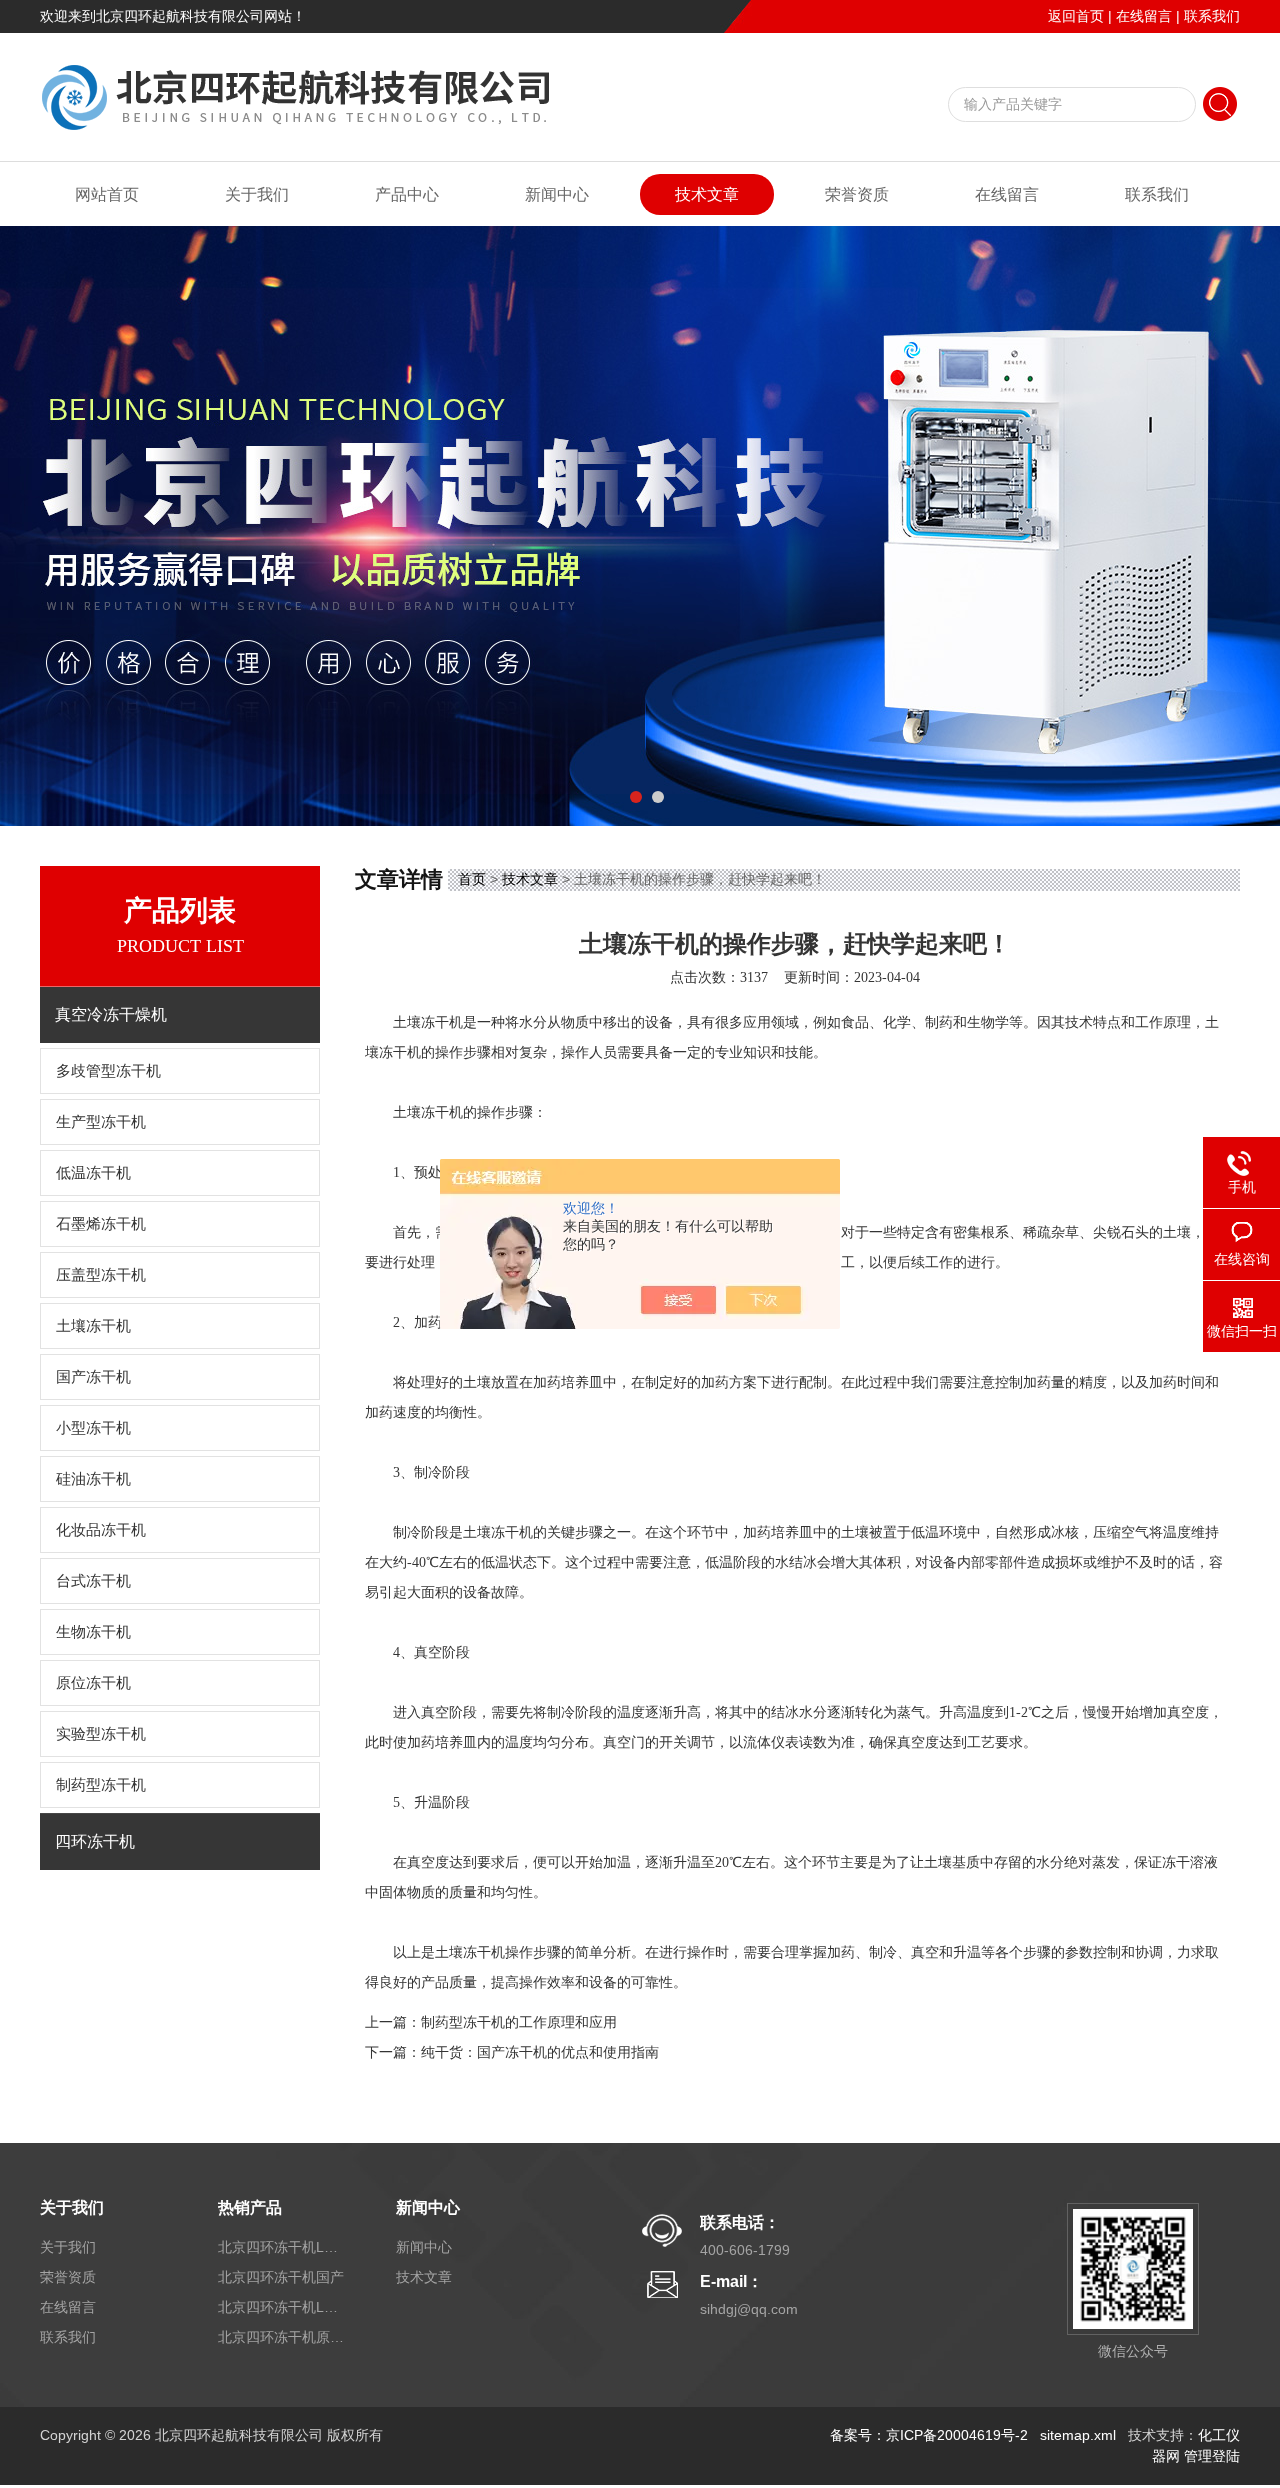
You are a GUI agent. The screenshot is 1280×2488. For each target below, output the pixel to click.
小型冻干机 (93, 1428)
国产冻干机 (93, 1377)
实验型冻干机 (101, 1734)
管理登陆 (1212, 2456)
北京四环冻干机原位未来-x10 (283, 2337)
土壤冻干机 (93, 1326)
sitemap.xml (1078, 2435)
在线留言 (1144, 16)
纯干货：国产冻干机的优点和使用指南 (540, 2052)
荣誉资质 (857, 194)
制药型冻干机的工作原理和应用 (519, 2022)
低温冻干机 (93, 1173)
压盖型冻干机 (101, 1275)
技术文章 (707, 194)
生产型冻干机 (101, 1122)
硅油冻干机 (93, 1479)
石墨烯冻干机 (101, 1224)
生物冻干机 (93, 1632)
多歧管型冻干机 (108, 1071)
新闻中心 (557, 194)
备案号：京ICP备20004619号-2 (929, 2435)
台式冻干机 (93, 1581)
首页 (472, 879)
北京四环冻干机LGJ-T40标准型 (283, 2247)
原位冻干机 (93, 1683)
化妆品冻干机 (101, 1530)
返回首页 (1076, 16)
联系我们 (1212, 16)
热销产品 (250, 2207)
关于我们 (257, 194)
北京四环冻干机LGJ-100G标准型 (283, 2307)
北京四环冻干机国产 (281, 2277)
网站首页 (107, 194)
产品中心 (407, 194)
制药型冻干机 (101, 1785)
